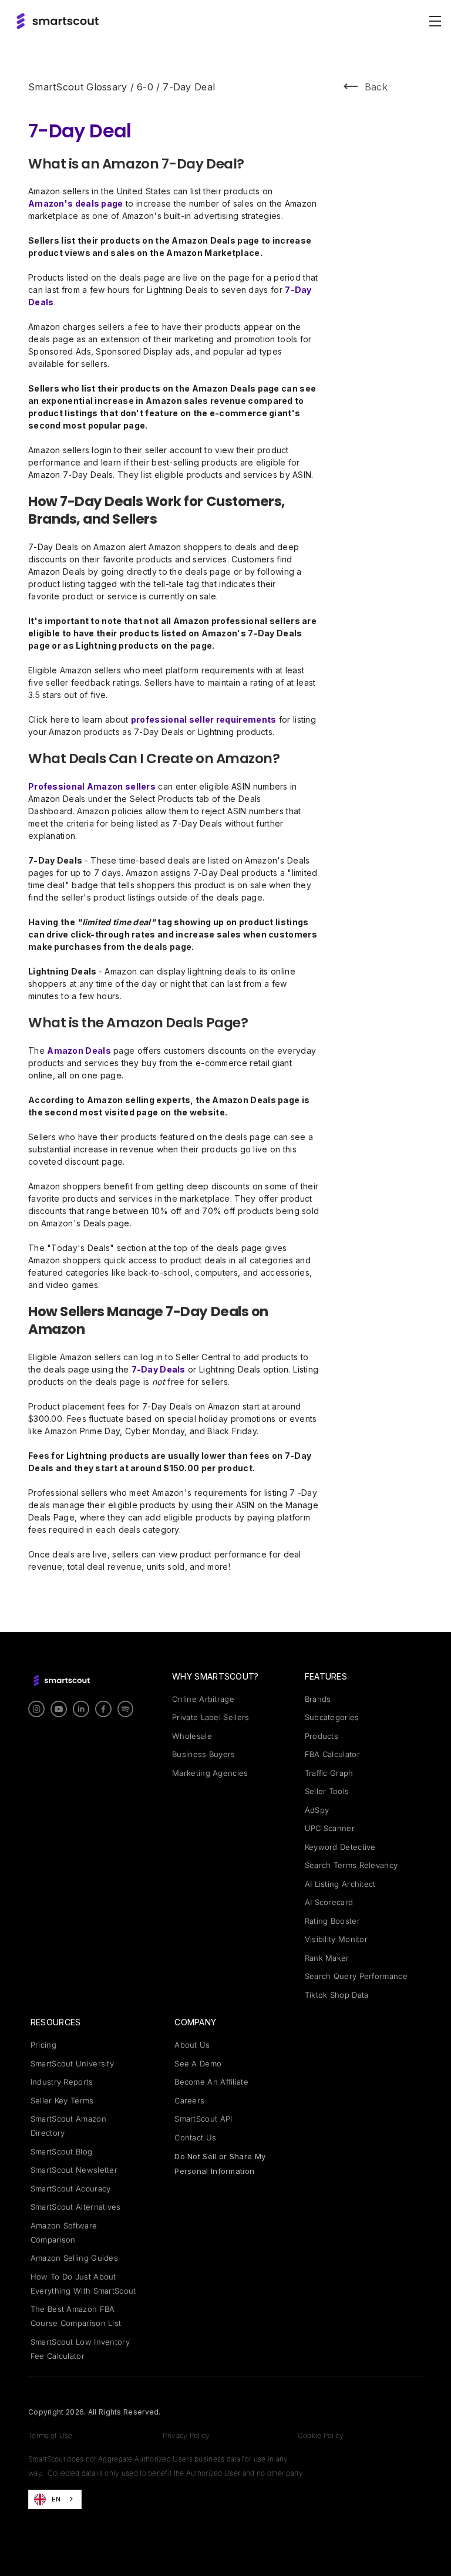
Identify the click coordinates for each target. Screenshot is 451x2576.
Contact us (195, 2137)
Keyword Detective (340, 1847)
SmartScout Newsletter (74, 2170)
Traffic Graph (329, 1773)
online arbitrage (203, 1699)
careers (189, 2100)
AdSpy (317, 1810)
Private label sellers (211, 1717)
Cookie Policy (321, 2435)
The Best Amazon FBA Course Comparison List (76, 2316)
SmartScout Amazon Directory (68, 2126)
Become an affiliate (211, 2082)
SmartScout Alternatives (76, 2207)
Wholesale (192, 1736)
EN (56, 2499)
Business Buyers (204, 1754)
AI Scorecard (329, 1902)
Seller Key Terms (62, 2100)
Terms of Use (51, 2435)
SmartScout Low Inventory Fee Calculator (80, 2349)
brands (318, 1699)
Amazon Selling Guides (74, 2258)
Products (322, 1736)
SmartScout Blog (62, 2152)
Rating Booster (332, 1921)
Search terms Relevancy (351, 1865)
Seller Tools (327, 1791)
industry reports (62, 2082)
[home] (58, 21)
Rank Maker (327, 1958)
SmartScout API (203, 2119)
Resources (56, 2022)
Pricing (43, 2045)
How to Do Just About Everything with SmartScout (83, 2284)
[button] (433, 21)
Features (326, 1676)
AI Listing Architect (340, 1884)
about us (192, 2045)
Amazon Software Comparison (64, 2233)
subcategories (332, 1717)
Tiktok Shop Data (337, 1995)
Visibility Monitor (336, 1939)
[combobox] (55, 2499)
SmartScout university (72, 2064)
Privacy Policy (186, 2435)
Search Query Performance (356, 1976)
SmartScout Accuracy (71, 2189)
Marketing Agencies (210, 1773)
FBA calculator (332, 1754)
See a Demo (198, 2064)
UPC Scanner (330, 1828)
